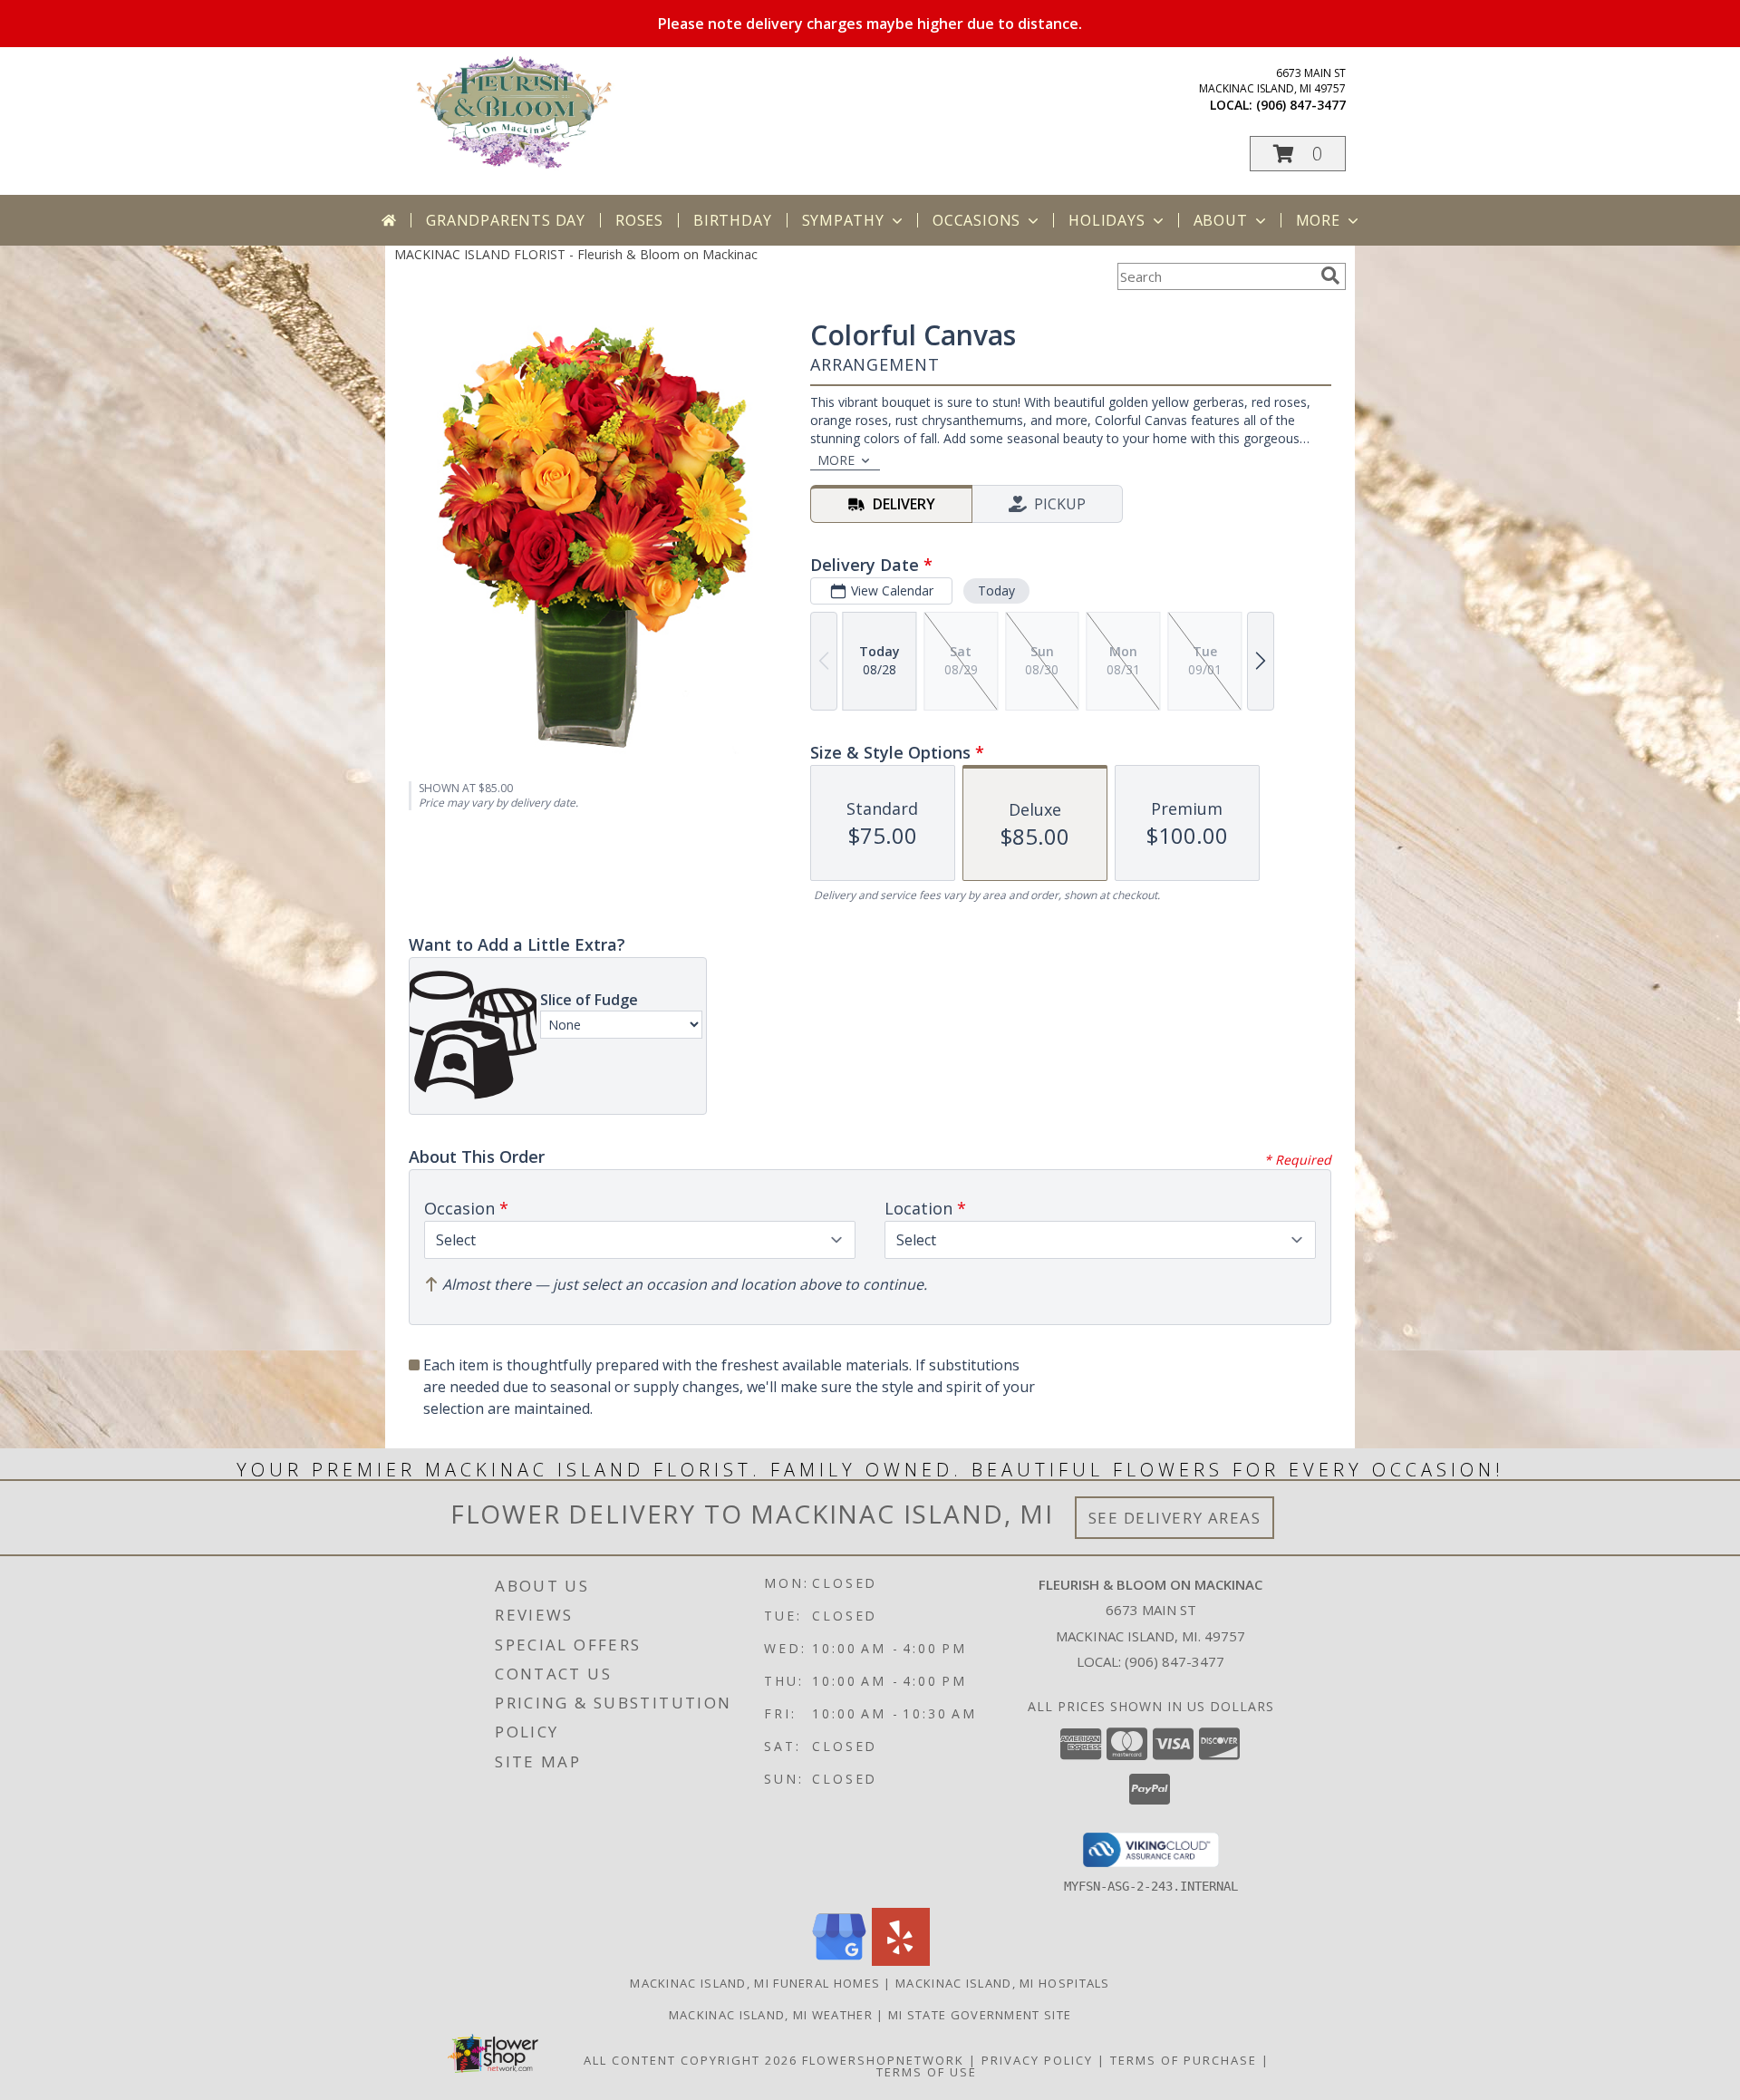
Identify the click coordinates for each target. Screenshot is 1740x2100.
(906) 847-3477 (1301, 105)
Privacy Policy (1037, 2060)
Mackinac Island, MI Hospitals (1003, 1983)
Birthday (732, 220)
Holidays (1107, 220)
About (1221, 220)
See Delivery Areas (1175, 1518)
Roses (639, 220)
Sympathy (843, 220)
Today (996, 590)
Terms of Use (927, 2072)
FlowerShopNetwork (883, 2060)
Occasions (976, 220)
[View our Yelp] (901, 1961)
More (1318, 220)
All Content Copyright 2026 (691, 2060)
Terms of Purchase (1184, 2060)
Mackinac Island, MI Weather (771, 2015)
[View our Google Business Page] (839, 1961)
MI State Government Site (980, 2015)
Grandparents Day (506, 220)
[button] (1298, 154)
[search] (1330, 276)
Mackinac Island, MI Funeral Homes (755, 1983)
